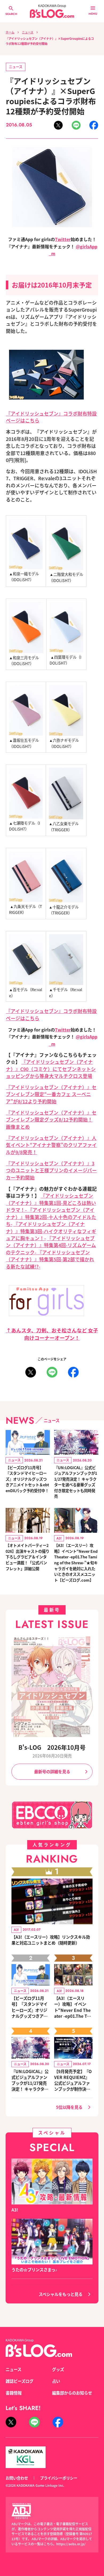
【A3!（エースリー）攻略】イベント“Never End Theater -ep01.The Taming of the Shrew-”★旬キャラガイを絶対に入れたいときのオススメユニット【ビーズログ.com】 (76, 1562)
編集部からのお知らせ (72, 2393)
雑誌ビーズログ (19, 2381)
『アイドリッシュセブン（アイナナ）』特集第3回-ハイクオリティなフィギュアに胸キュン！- (51, 1231)
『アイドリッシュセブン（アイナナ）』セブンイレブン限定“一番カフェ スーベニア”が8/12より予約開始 (51, 1094)
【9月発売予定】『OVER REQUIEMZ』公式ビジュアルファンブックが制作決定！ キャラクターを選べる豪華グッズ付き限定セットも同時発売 (73, 2080)
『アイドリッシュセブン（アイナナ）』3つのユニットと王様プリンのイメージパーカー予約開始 (51, 1170)
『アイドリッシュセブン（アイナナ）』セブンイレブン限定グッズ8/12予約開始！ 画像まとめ (51, 1120)
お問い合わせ (17, 2478)
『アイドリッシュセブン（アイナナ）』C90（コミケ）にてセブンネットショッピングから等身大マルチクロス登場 (51, 1069)
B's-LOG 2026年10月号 (52, 1747)
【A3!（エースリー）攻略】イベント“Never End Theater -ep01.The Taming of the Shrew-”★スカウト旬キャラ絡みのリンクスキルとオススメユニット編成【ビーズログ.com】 (73, 2007)
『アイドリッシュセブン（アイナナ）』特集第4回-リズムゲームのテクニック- (51, 1245)
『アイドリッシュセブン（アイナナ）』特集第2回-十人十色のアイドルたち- (51, 1217)
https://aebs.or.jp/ (71, 2544)
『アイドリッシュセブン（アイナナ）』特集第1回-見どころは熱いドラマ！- (51, 1203)
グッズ (58, 2369)
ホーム (10, 32)
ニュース (28, 32)
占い (56, 2381)
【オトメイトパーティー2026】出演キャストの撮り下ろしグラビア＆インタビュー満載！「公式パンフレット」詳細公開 (27, 1557)
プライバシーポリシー (59, 2478)
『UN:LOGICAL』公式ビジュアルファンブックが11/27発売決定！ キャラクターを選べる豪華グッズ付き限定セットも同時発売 (76, 1482)
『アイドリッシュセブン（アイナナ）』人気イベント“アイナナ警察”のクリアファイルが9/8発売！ (51, 1145)
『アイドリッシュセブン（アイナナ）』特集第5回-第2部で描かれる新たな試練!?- (50, 1259)
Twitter (63, 239)
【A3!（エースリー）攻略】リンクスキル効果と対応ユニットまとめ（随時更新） (51, 1940)
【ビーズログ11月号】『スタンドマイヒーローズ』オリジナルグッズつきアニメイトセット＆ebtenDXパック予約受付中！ (27, 1479)
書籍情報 (14, 2393)
